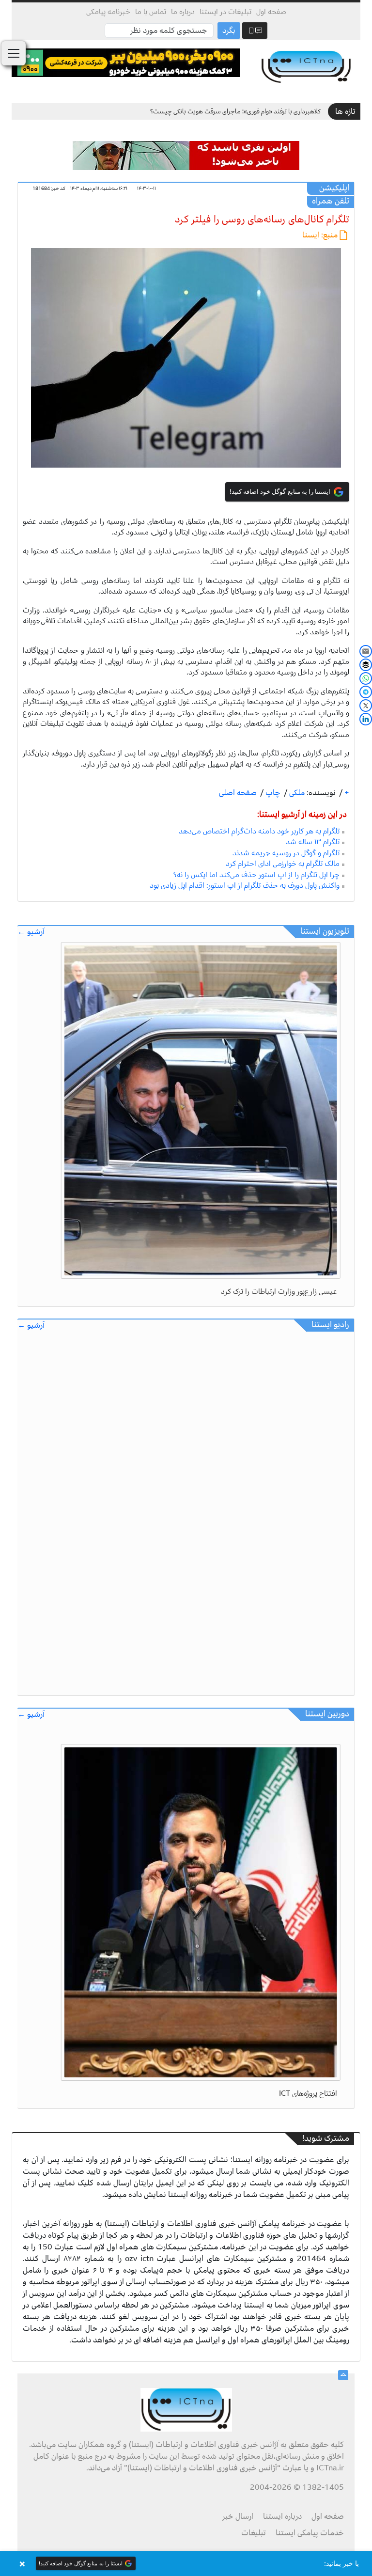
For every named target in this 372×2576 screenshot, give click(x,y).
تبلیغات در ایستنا (225, 12)
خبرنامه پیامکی (108, 12)
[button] (186, 2563)
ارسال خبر (238, 2516)
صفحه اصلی (238, 793)
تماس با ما (151, 12)
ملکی (296, 793)
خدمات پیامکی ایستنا (310, 2533)
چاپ (272, 793)
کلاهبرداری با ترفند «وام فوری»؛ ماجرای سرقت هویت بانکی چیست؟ (235, 111)
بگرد (229, 31)
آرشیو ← (31, 932)
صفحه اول (271, 12)
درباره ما (183, 12)
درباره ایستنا (282, 2516)
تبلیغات (254, 2533)
